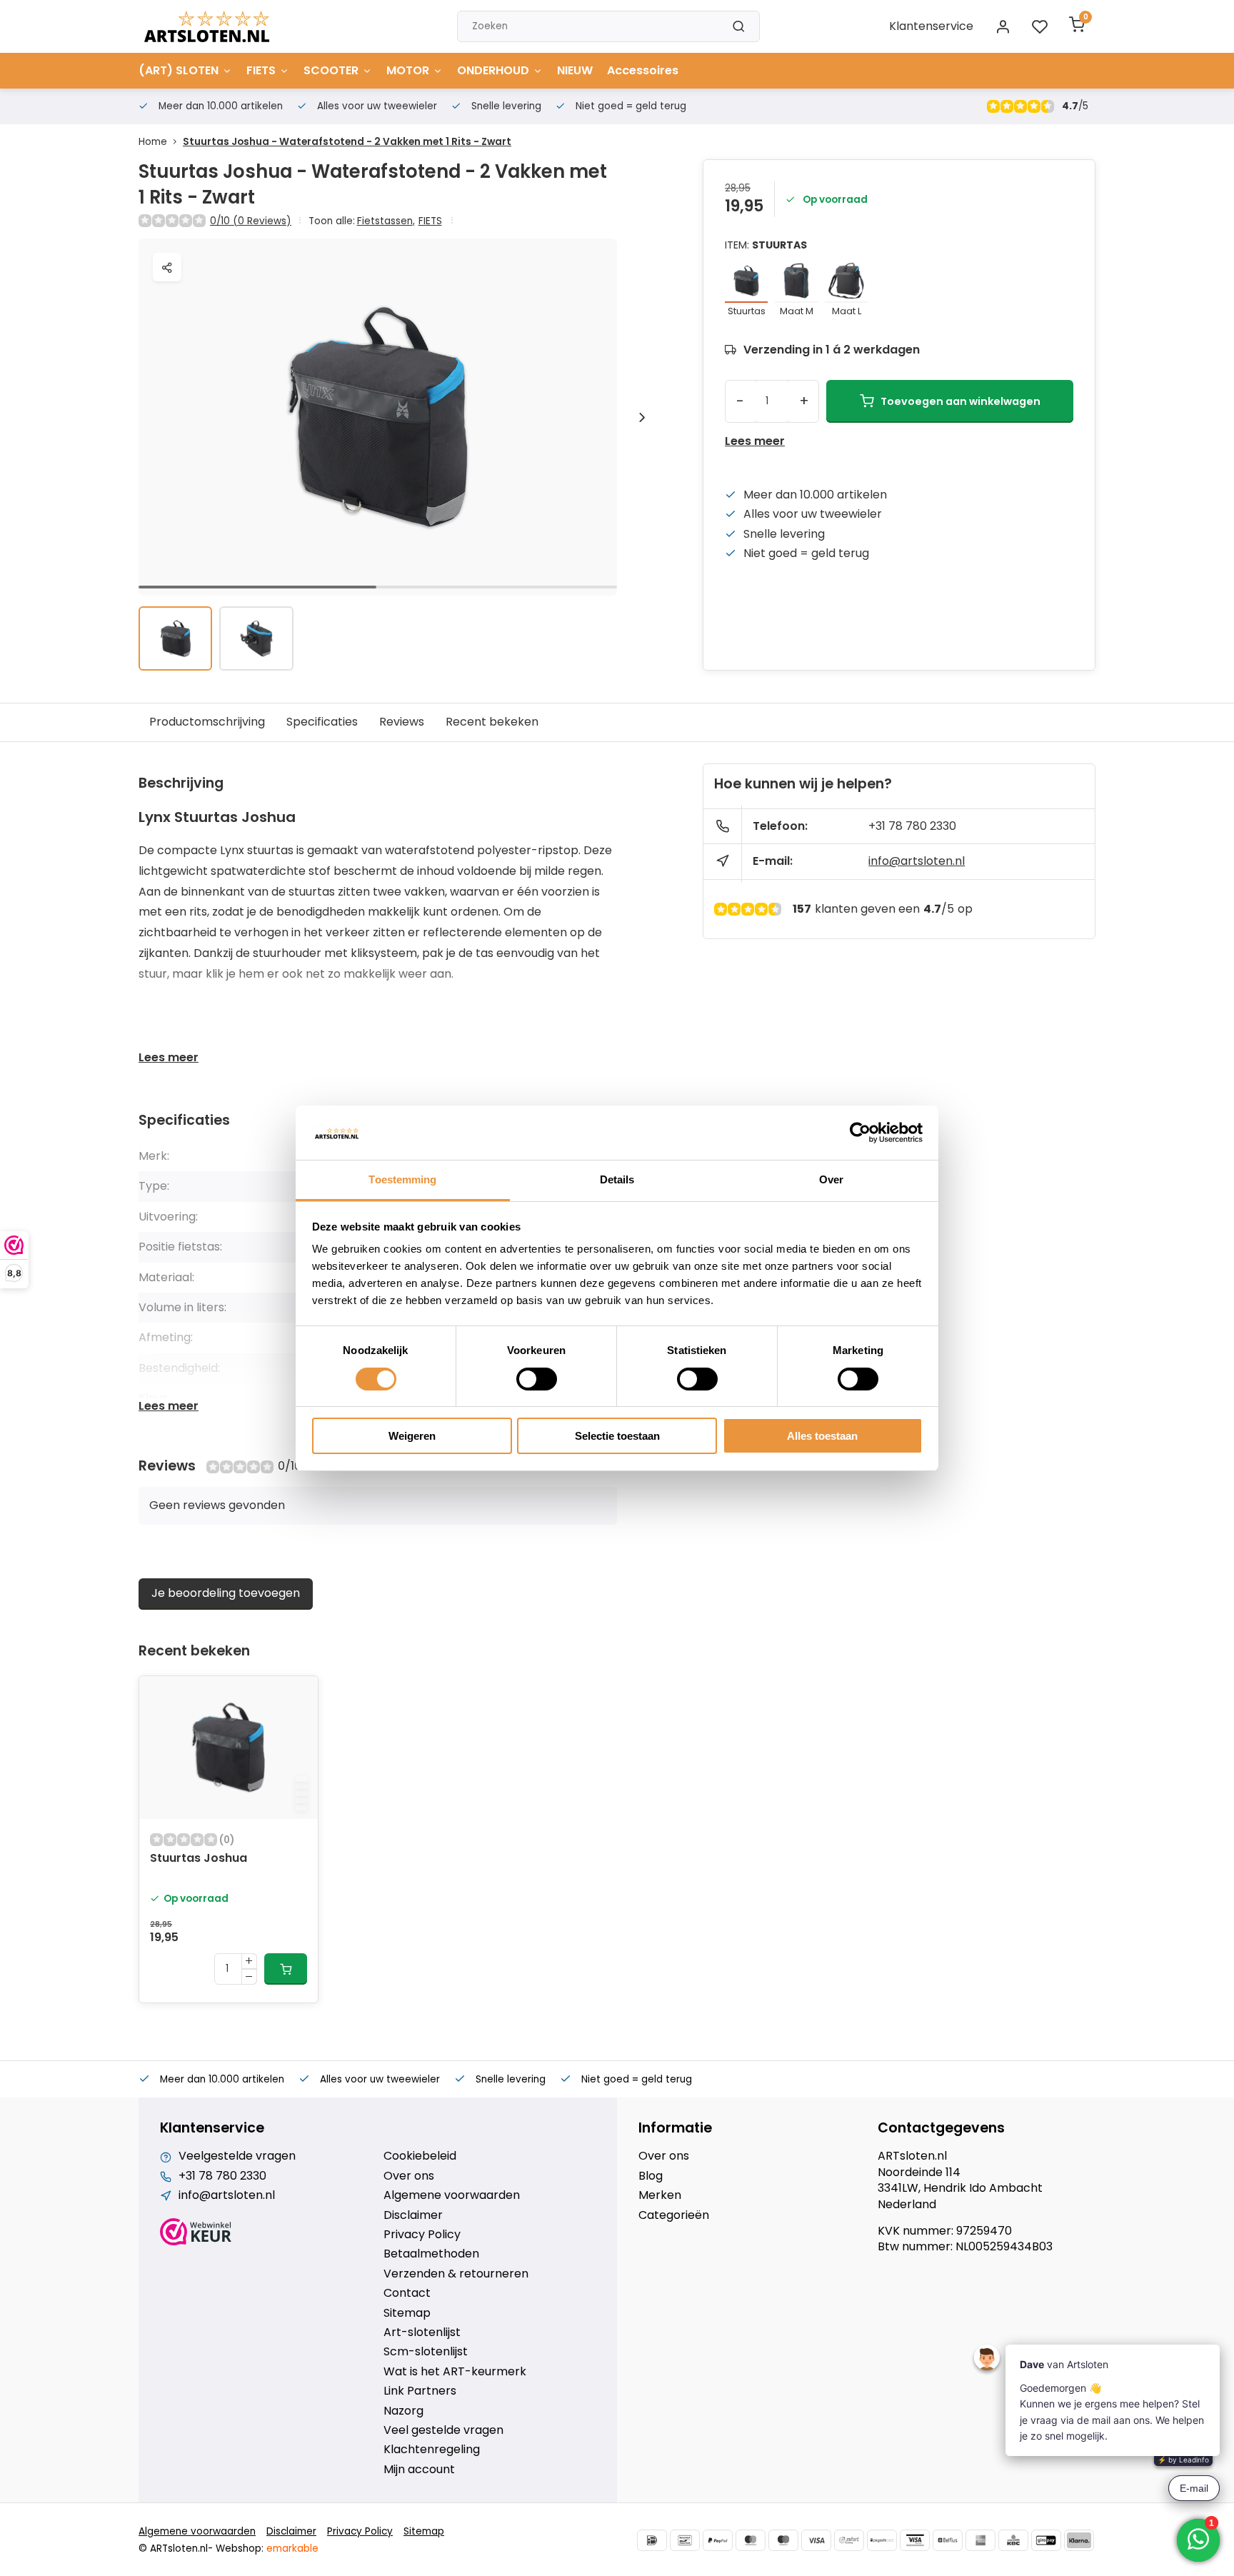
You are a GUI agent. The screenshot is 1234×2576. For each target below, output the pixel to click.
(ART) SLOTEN (179, 70)
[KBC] (1013, 2540)
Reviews (402, 722)
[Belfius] (948, 2540)
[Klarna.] (1079, 2540)
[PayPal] (718, 2540)
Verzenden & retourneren (456, 2274)
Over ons (409, 2176)
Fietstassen (386, 221)
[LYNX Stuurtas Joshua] (229, 1748)
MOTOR (408, 70)
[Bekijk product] (286, 1969)
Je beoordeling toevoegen (226, 1593)
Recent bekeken (492, 722)
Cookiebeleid (420, 2156)
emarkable (292, 2549)
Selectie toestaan (617, 1436)
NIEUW (575, 70)
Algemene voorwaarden (452, 2195)
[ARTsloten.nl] (207, 26)
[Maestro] (783, 2540)
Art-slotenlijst (422, 2332)
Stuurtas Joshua (199, 1858)
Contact (407, 2293)
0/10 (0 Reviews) (251, 221)
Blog (651, 2176)
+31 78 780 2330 (912, 826)
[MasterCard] (751, 2540)
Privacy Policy (422, 2235)
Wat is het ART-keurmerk (455, 2372)
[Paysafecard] (882, 2540)
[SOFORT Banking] (849, 2540)
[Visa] (816, 2540)
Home (153, 142)
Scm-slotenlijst (426, 2352)
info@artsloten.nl (917, 861)
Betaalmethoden (431, 2254)
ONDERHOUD (493, 70)
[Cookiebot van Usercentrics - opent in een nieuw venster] (860, 1133)
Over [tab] (831, 1179)
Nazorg (403, 2411)
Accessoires (643, 70)
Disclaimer (413, 2215)
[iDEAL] (652, 2540)
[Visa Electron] (915, 2540)
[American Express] (980, 2540)
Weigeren (412, 1436)
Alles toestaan (822, 1436)
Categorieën (674, 2215)
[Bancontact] (685, 2540)
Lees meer (755, 441)
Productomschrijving (207, 722)
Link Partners (420, 2391)
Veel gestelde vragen (443, 2430)
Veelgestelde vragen (237, 2156)
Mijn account (419, 2470)
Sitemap (407, 2313)
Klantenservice (931, 26)
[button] (642, 417)
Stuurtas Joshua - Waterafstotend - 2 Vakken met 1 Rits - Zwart (347, 142)
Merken (660, 2195)
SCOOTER (331, 70)
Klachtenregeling (432, 2450)
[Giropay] (1046, 2540)
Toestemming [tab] (402, 1179)
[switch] (537, 1379)
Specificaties (322, 722)
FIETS (261, 70)
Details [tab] (617, 1179)
